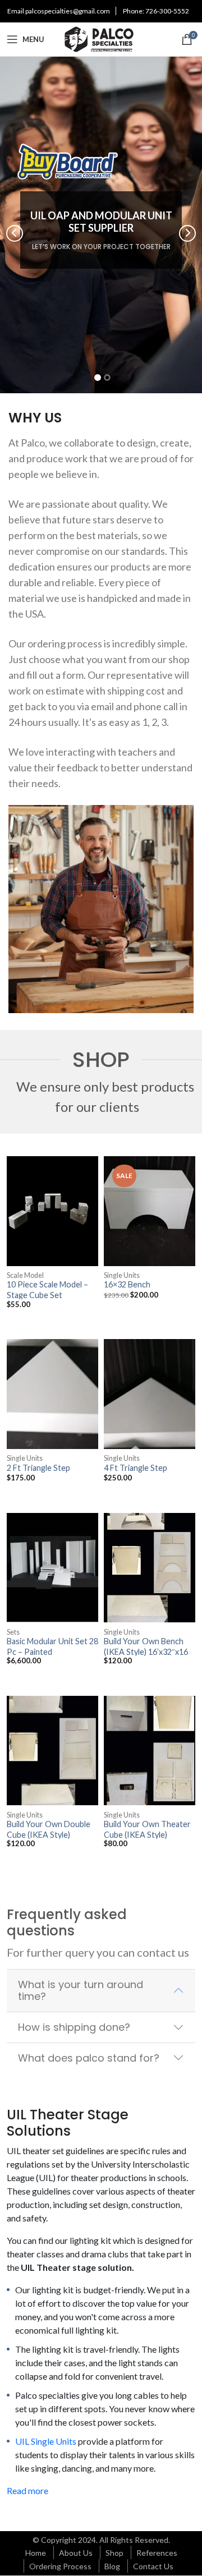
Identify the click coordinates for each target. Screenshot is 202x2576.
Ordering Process (60, 2566)
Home (36, 2553)
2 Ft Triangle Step (38, 1468)
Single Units (122, 1275)
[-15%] (150, 1211)
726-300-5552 (167, 11)
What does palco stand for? (89, 2058)
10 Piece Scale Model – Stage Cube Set (47, 1289)
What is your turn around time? (81, 1991)
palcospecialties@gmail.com (68, 11)
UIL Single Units (46, 2441)
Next (187, 233)
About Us (76, 2553)
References (157, 2553)
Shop (114, 2553)
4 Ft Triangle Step (136, 1468)
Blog (112, 2566)
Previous (15, 233)
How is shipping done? (74, 2027)
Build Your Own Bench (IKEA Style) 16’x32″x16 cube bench (146, 1652)
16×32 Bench (127, 1284)
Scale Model (25, 1275)
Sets (13, 1632)
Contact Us (153, 2566)
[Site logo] (101, 38)
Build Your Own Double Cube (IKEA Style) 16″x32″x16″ (49, 1834)
